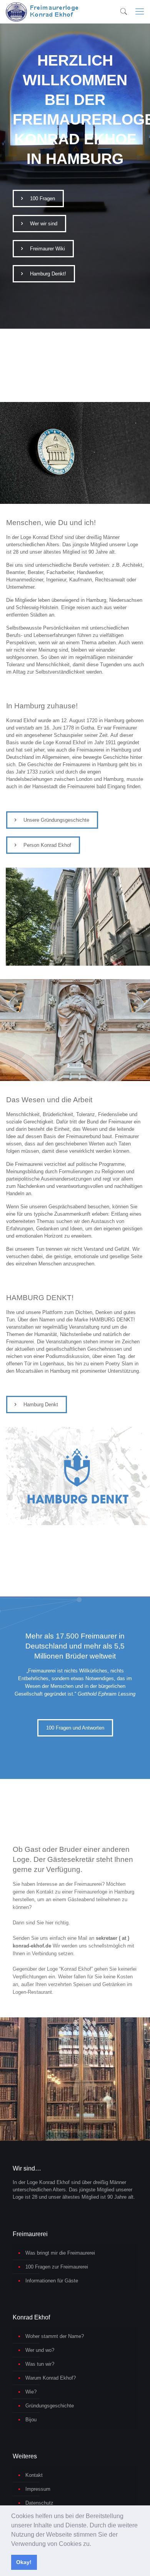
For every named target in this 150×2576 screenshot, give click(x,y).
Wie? (31, 2392)
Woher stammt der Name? (55, 2336)
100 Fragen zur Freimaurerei (57, 2267)
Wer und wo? (40, 2350)
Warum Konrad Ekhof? (51, 2378)
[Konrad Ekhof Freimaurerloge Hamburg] (44, 12)
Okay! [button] (24, 2562)
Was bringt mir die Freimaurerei (60, 2253)
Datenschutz (39, 2503)
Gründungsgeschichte (50, 2406)
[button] (94, 2544)
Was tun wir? (40, 2364)
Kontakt (34, 2475)
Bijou (31, 2420)
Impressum (38, 2489)
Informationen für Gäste (52, 2281)
